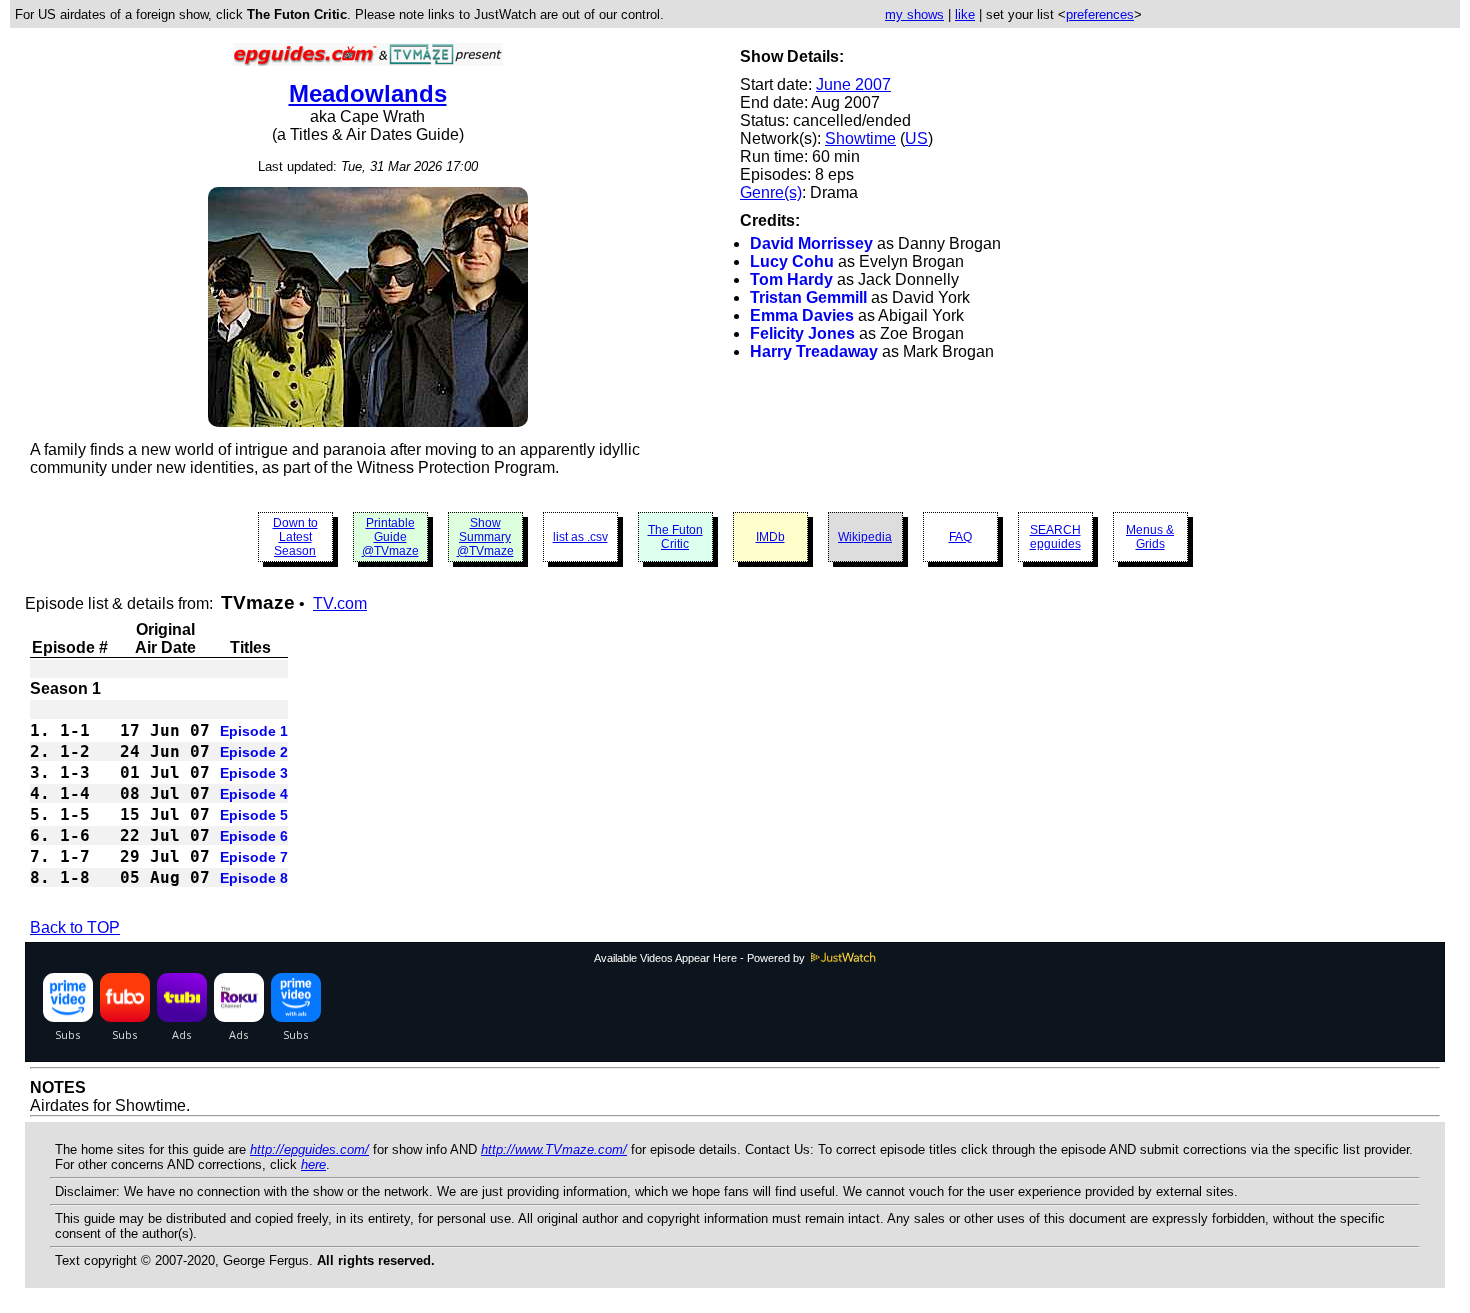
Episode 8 (254, 878)
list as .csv (580, 537)
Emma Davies (802, 315)
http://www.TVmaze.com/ (554, 1149)
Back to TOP (75, 927)
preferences (1100, 14)
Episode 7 (254, 857)
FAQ (960, 537)
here (313, 1164)
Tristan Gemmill (808, 297)
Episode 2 (254, 752)
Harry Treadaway (814, 351)
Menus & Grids (1150, 537)
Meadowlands (368, 93)
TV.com (340, 603)
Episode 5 (254, 815)
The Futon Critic (675, 537)
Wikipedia (865, 537)
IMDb (770, 537)
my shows (914, 14)
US (916, 138)
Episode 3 (254, 773)
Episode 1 (254, 731)
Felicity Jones (802, 333)
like (965, 14)
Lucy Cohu (792, 261)
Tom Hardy (791, 279)
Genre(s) (771, 192)
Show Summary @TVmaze (485, 537)
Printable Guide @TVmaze (390, 537)
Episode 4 (254, 794)
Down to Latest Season (295, 537)
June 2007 (853, 84)
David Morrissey (811, 243)
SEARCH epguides (1055, 537)
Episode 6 (254, 836)
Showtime (860, 138)
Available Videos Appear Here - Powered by (701, 958)
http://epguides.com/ (309, 1149)
